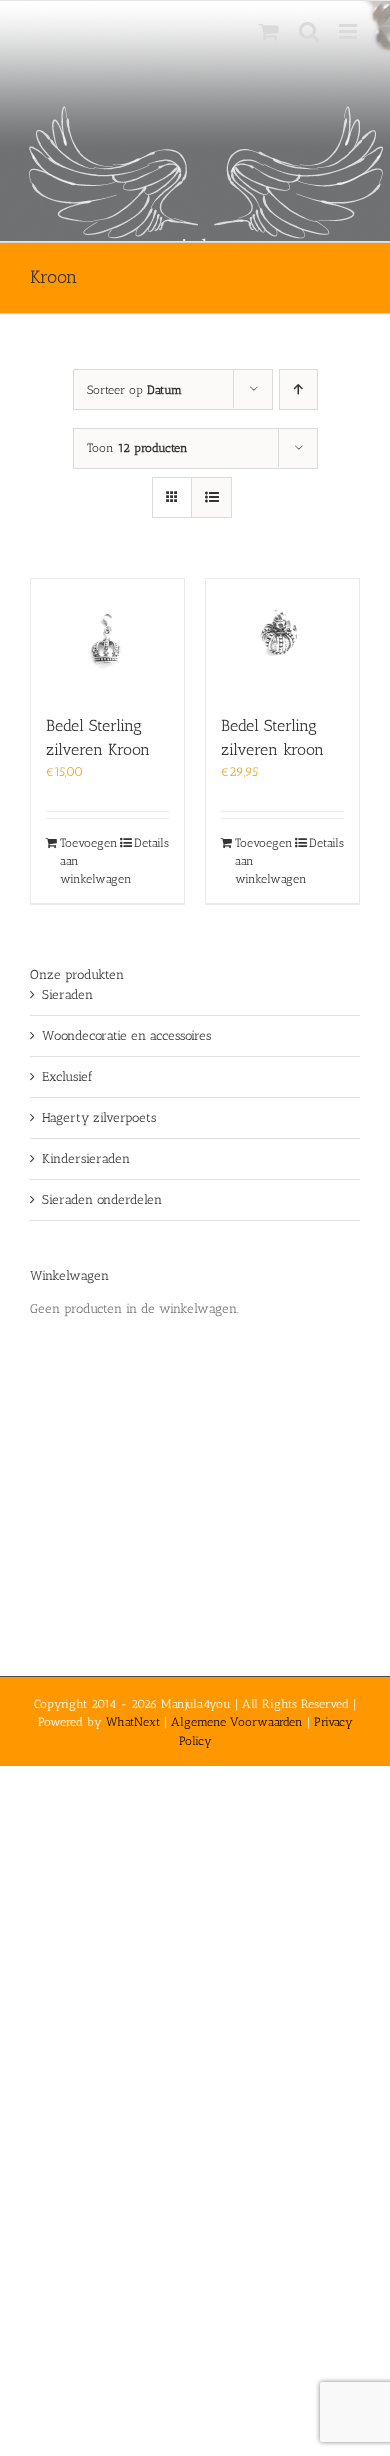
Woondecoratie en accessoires (126, 1035)
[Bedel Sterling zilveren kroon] (282, 636)
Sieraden (67, 994)
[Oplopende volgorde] (298, 389)
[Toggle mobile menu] (349, 31)
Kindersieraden (86, 1158)
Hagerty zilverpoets (99, 1117)
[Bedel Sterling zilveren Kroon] (107, 636)
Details (151, 843)
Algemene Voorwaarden (237, 1722)
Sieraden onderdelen (102, 1199)
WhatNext (133, 1722)
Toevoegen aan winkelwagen (83, 861)
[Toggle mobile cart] (269, 31)
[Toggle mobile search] (309, 31)
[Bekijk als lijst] (211, 497)
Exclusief (67, 1076)
